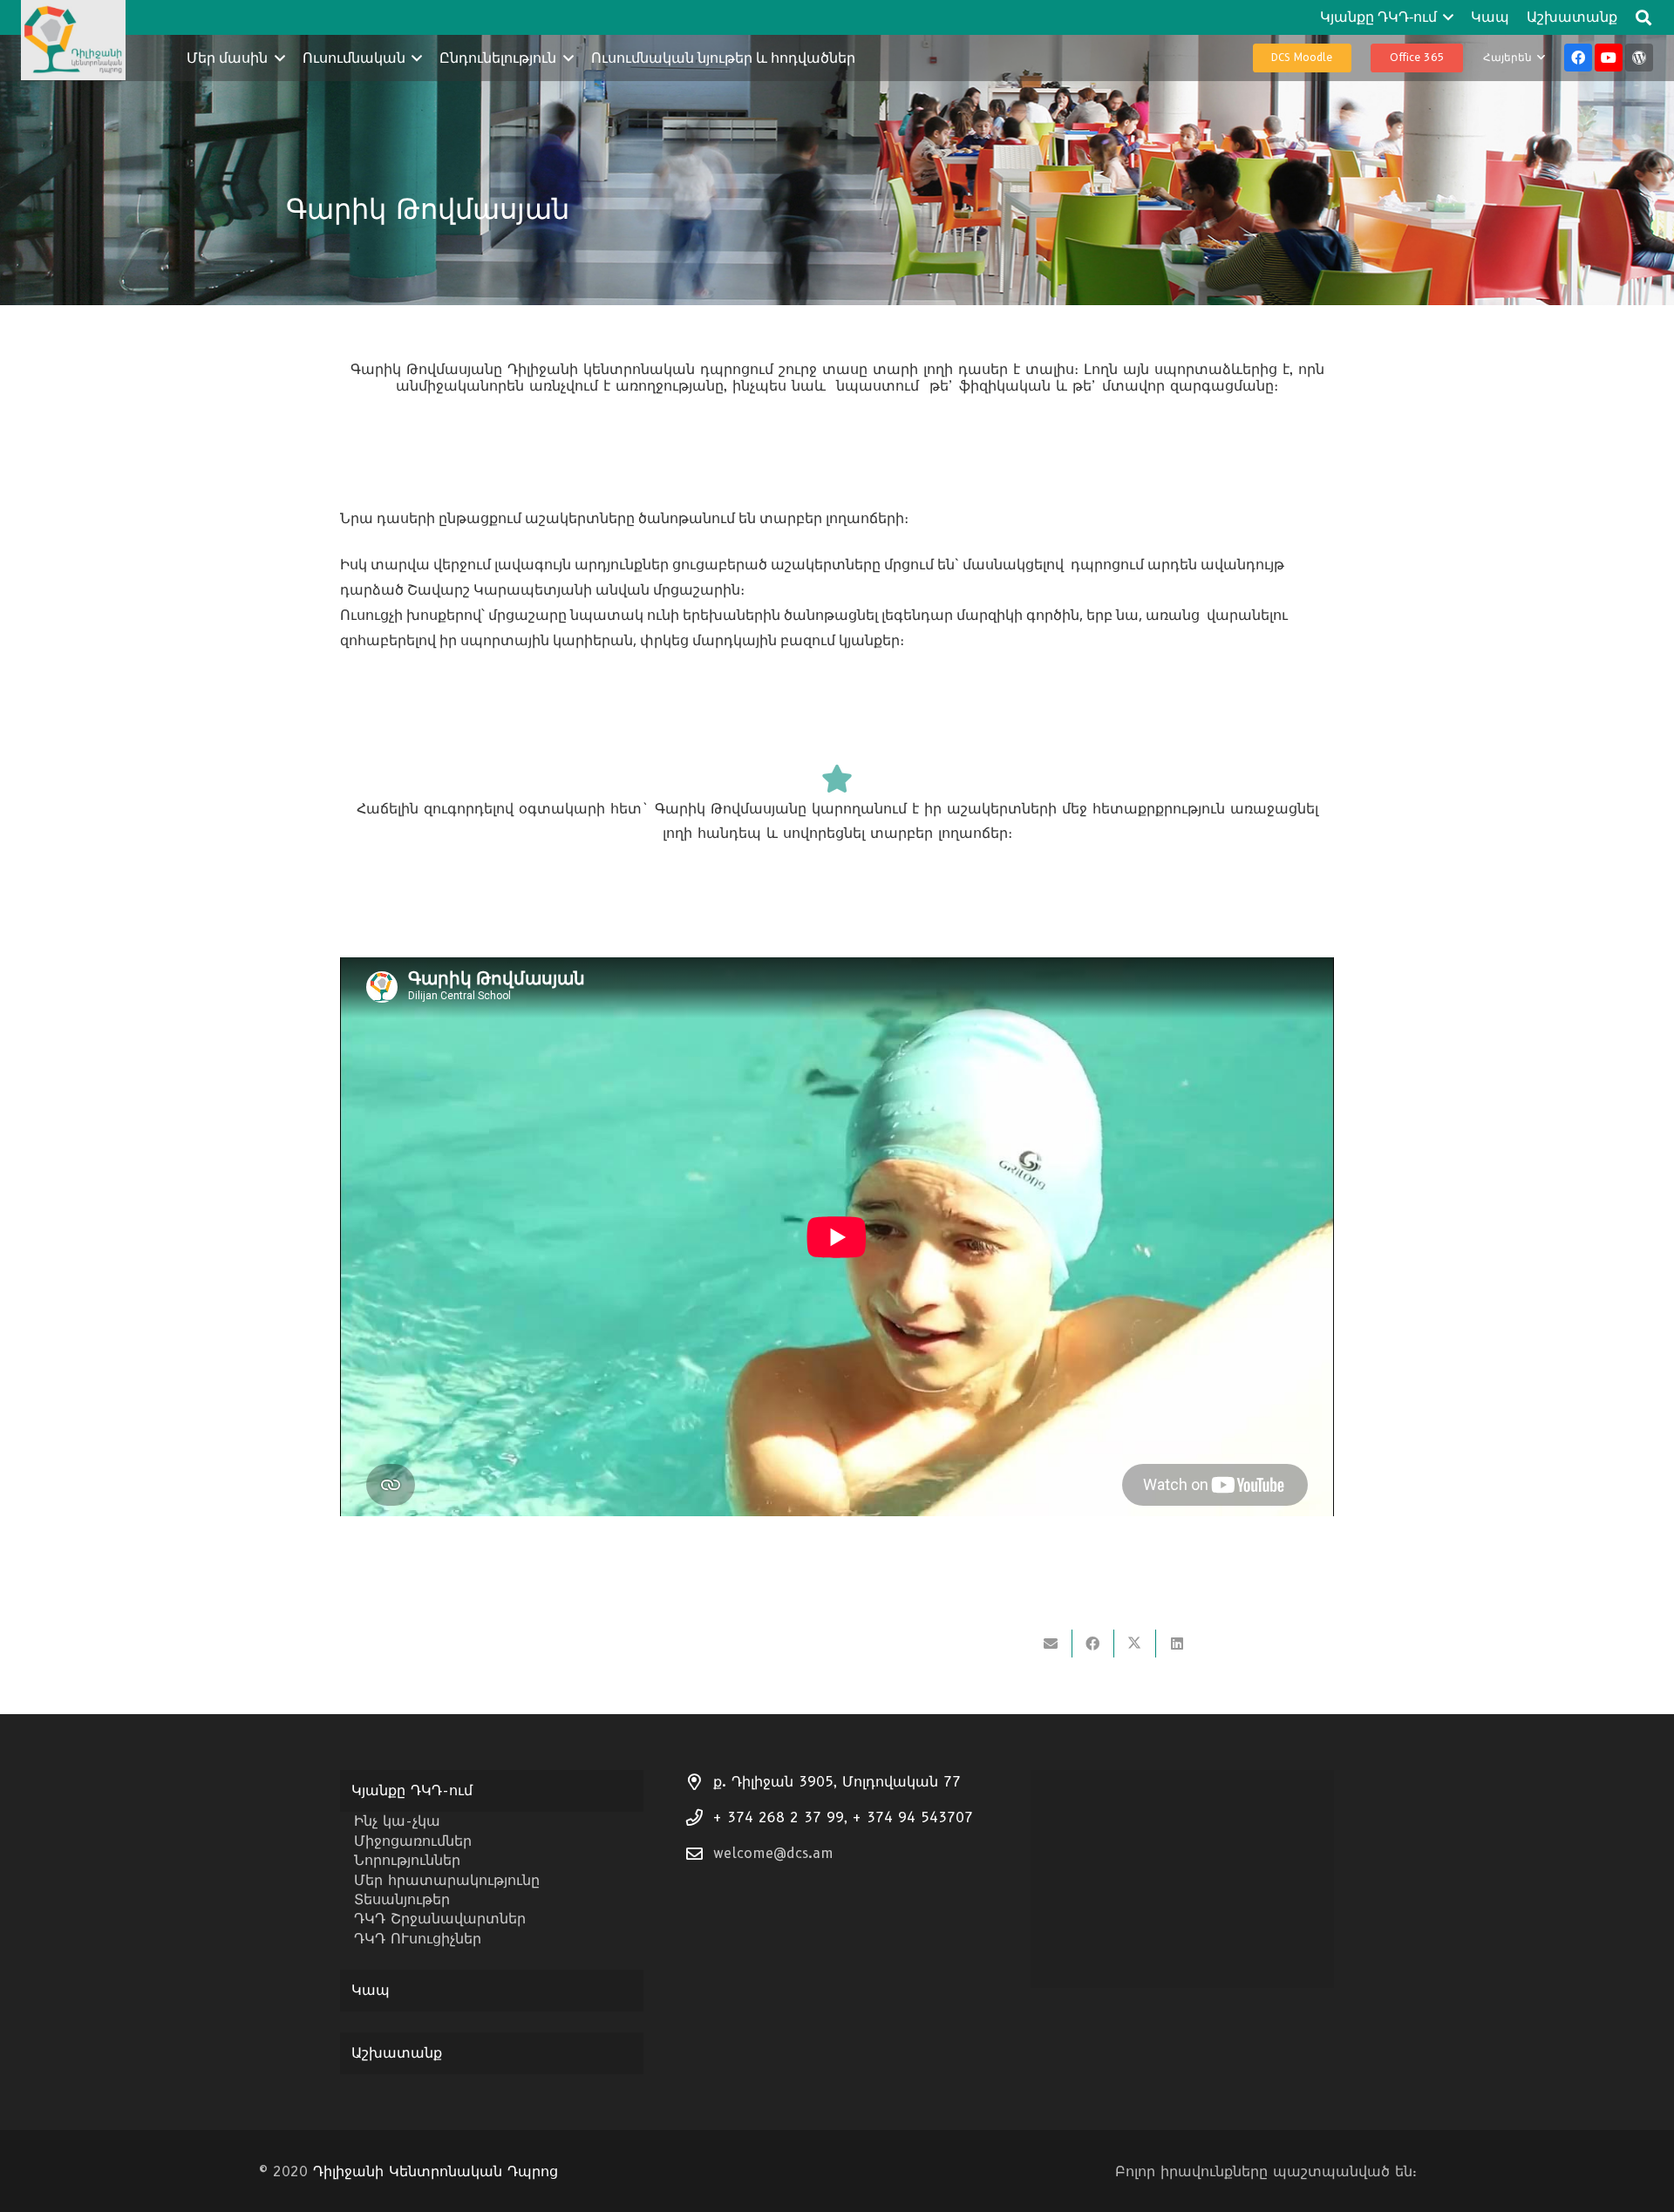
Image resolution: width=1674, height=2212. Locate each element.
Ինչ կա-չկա (397, 1821)
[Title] (1639, 58)
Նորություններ (407, 1860)
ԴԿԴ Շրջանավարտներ (440, 1919)
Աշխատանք (397, 2053)
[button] (1446, 17)
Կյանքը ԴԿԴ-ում (412, 1790)
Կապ (371, 1990)
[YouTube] (1609, 58)
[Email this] (1051, 1644)
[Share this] (1093, 1644)
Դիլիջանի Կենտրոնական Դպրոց (436, 2171)
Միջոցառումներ (413, 1841)
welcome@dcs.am (773, 1853)
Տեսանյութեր (402, 1899)
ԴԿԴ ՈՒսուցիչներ (418, 1939)
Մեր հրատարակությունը (447, 1880)
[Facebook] (1578, 58)
